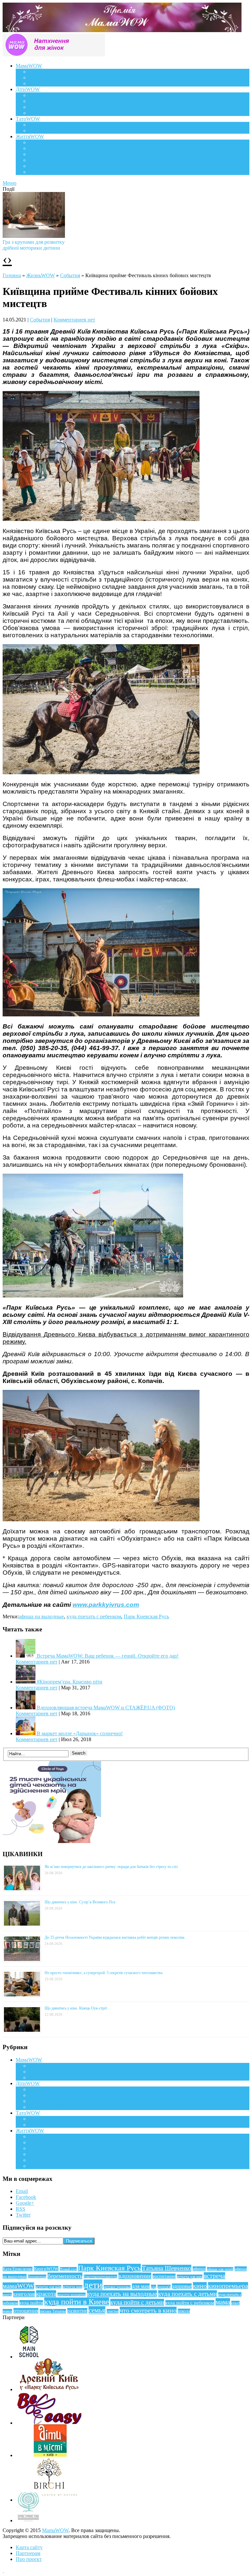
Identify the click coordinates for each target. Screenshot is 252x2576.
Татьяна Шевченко (167, 2268)
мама (223, 2302)
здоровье (182, 2286)
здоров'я (164, 2287)
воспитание (164, 2276)
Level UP (39, 160)
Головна (12, 275)
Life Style (39, 148)
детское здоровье (117, 2287)
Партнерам (28, 2553)
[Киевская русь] (93, 1296)
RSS (21, 2209)
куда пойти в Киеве (77, 2302)
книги (7, 2295)
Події (35, 142)
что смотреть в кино (148, 2310)
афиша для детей (220, 2269)
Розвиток (39, 107)
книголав (24, 2294)
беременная (37, 2277)
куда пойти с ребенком (190, 2303)
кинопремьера (228, 2286)
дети (93, 2285)
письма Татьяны (53, 2311)
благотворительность (100, 2277)
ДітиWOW (28, 89)
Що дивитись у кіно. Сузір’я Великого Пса (80, 1902)
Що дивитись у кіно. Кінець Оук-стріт (76, 2008)
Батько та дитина (48, 131)
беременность (65, 2276)
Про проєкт (29, 2559)
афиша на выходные (41, 1616)
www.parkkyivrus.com (106, 1605)
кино (200, 2286)
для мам (141, 2286)
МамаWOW (29, 66)
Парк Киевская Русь (146, 1616)
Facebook (26, 2197)
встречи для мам (48, 2287)
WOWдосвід (43, 77)
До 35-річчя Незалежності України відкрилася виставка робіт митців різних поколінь (115, 1937)
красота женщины (72, 2295)
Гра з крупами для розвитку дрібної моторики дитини (34, 245)
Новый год (68, 2269)
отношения (26, 2311)
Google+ (25, 2203)
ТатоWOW (28, 119)
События (70, 275)
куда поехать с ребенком (94, 1616)
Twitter (23, 2215)
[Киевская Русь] (101, 519)
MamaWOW (55, 2530)
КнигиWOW (46, 2269)
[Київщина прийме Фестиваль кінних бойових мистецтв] (101, 1519)
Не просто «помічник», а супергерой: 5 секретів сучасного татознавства (104, 1973)
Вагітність (40, 72)
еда (154, 2287)
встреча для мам (190, 2277)
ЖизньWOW (41, 275)
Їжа (33, 166)
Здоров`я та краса (48, 83)
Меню (10, 183)
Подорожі (40, 154)
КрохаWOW (43, 95)
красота (46, 2294)
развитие (77, 2311)
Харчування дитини (52, 113)
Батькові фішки (46, 125)
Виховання (41, 101)
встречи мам (73, 2287)
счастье (113, 2311)
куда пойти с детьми (137, 2302)
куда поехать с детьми (188, 2294)
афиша (199, 2269)
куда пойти (31, 2303)
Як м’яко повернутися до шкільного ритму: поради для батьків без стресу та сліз (111, 1867)
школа (184, 2311)
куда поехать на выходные (122, 2294)
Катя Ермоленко (18, 2269)
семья (97, 2310)
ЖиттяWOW (30, 136)
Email (22, 2191)
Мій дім (38, 172)
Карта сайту (29, 2547)
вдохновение (135, 2276)
